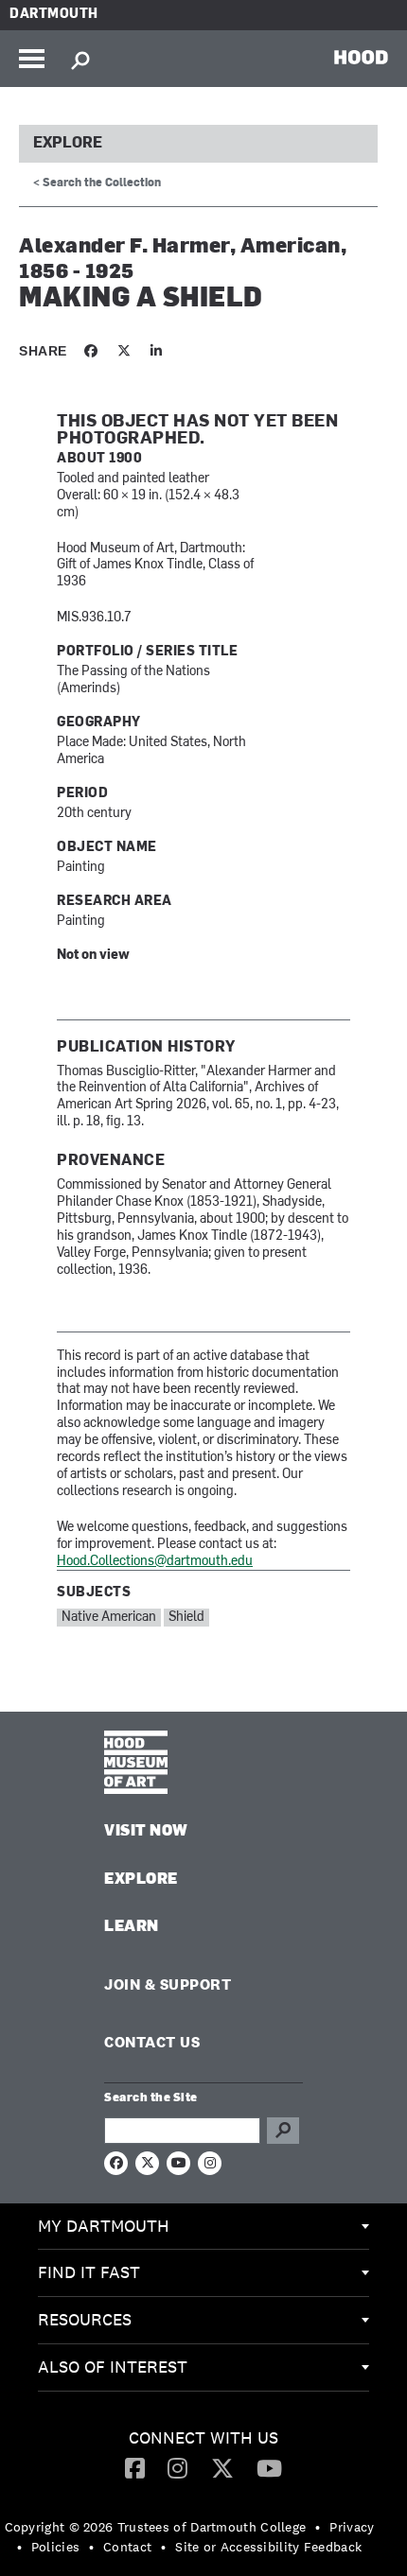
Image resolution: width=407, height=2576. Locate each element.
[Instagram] (177, 2467)
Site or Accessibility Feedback (268, 2547)
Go (283, 2131)
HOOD (361, 57)
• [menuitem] (318, 2527)
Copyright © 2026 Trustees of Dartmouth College (156, 2527)
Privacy (352, 2527)
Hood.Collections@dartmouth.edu (155, 1562)
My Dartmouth (104, 2226)
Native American (109, 1618)
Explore (68, 144)
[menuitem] (203, 2227)
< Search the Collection (97, 183)
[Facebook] (135, 2467)
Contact (127, 2547)
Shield (186, 1618)
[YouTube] (269, 2467)
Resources (85, 2319)
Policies (55, 2547)
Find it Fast (89, 2272)
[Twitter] (222, 2467)
